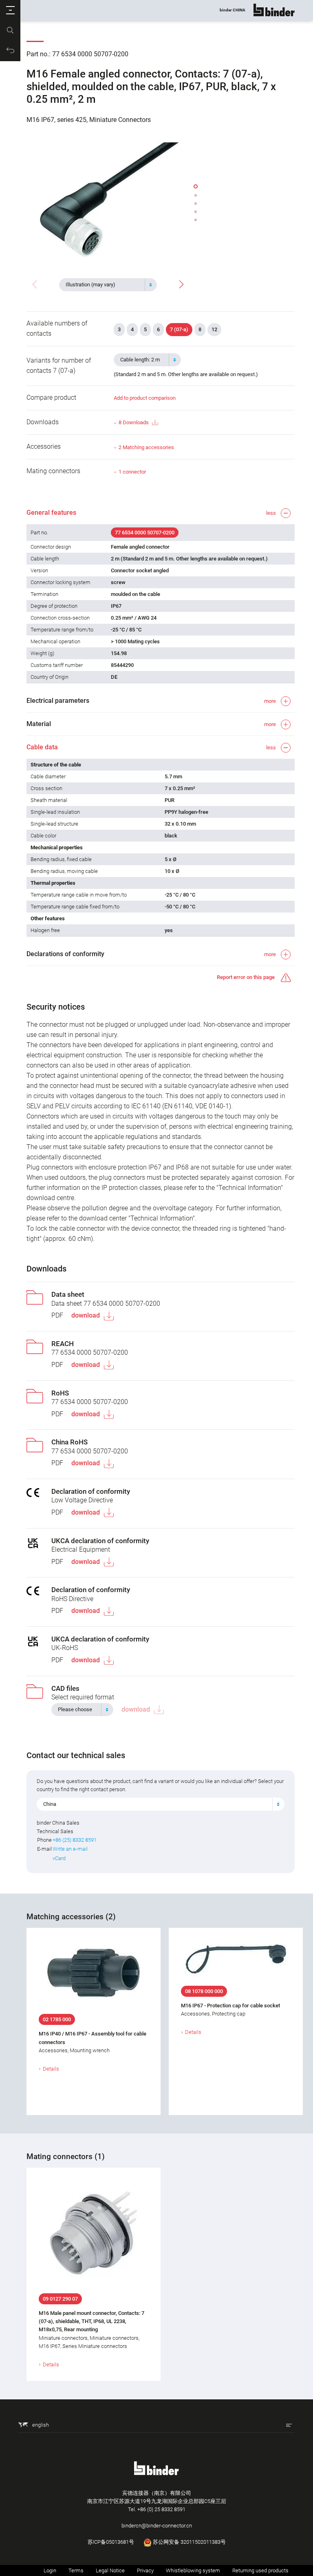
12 (214, 329)
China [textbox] (50, 1804)
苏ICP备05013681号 (111, 2542)
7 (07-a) (179, 329)
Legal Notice (110, 2570)
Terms (76, 2570)
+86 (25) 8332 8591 (75, 1840)
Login (50, 2570)
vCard (59, 1858)
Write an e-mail (70, 1849)
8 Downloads (134, 422)
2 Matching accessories (146, 447)
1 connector (132, 472)
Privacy (145, 2570)
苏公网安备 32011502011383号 (189, 2542)
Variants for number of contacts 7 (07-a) (59, 365)
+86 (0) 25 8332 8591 (161, 2509)
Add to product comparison (145, 398)
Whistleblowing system (193, 2570)
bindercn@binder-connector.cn (157, 2526)
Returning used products (260, 2570)
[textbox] (105, 285)
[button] (10, 10)
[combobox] (108, 285)
